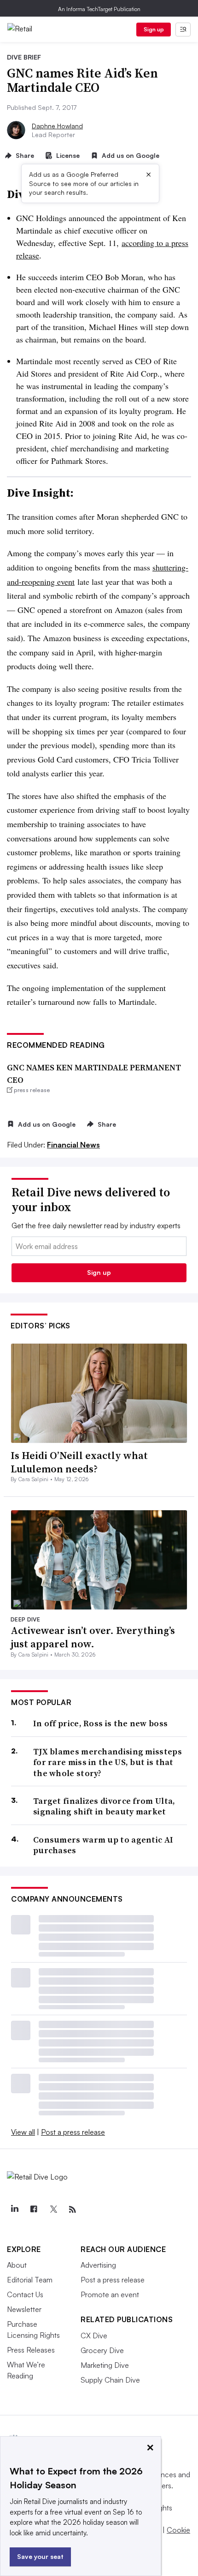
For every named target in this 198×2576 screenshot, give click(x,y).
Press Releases (31, 2350)
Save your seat (40, 2556)
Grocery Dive (102, 2350)
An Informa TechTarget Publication (99, 9)
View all (23, 2132)
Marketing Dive (105, 2365)
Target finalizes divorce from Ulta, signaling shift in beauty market (104, 1806)
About (17, 2265)
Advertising (98, 2265)
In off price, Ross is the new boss (100, 1723)
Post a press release (73, 2132)
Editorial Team (30, 2280)
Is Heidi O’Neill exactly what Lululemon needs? (79, 1462)
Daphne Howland (57, 126)
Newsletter (24, 2309)
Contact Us (25, 2294)
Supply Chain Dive (110, 2380)
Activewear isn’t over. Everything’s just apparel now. (93, 1637)
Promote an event (110, 2294)
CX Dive (94, 2336)
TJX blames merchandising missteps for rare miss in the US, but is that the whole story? (108, 1762)
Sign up (154, 29)
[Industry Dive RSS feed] (72, 2210)
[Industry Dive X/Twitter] (53, 2210)
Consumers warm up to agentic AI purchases (103, 1845)
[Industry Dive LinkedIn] (14, 2210)
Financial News (73, 1145)
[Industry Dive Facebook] (34, 2210)
